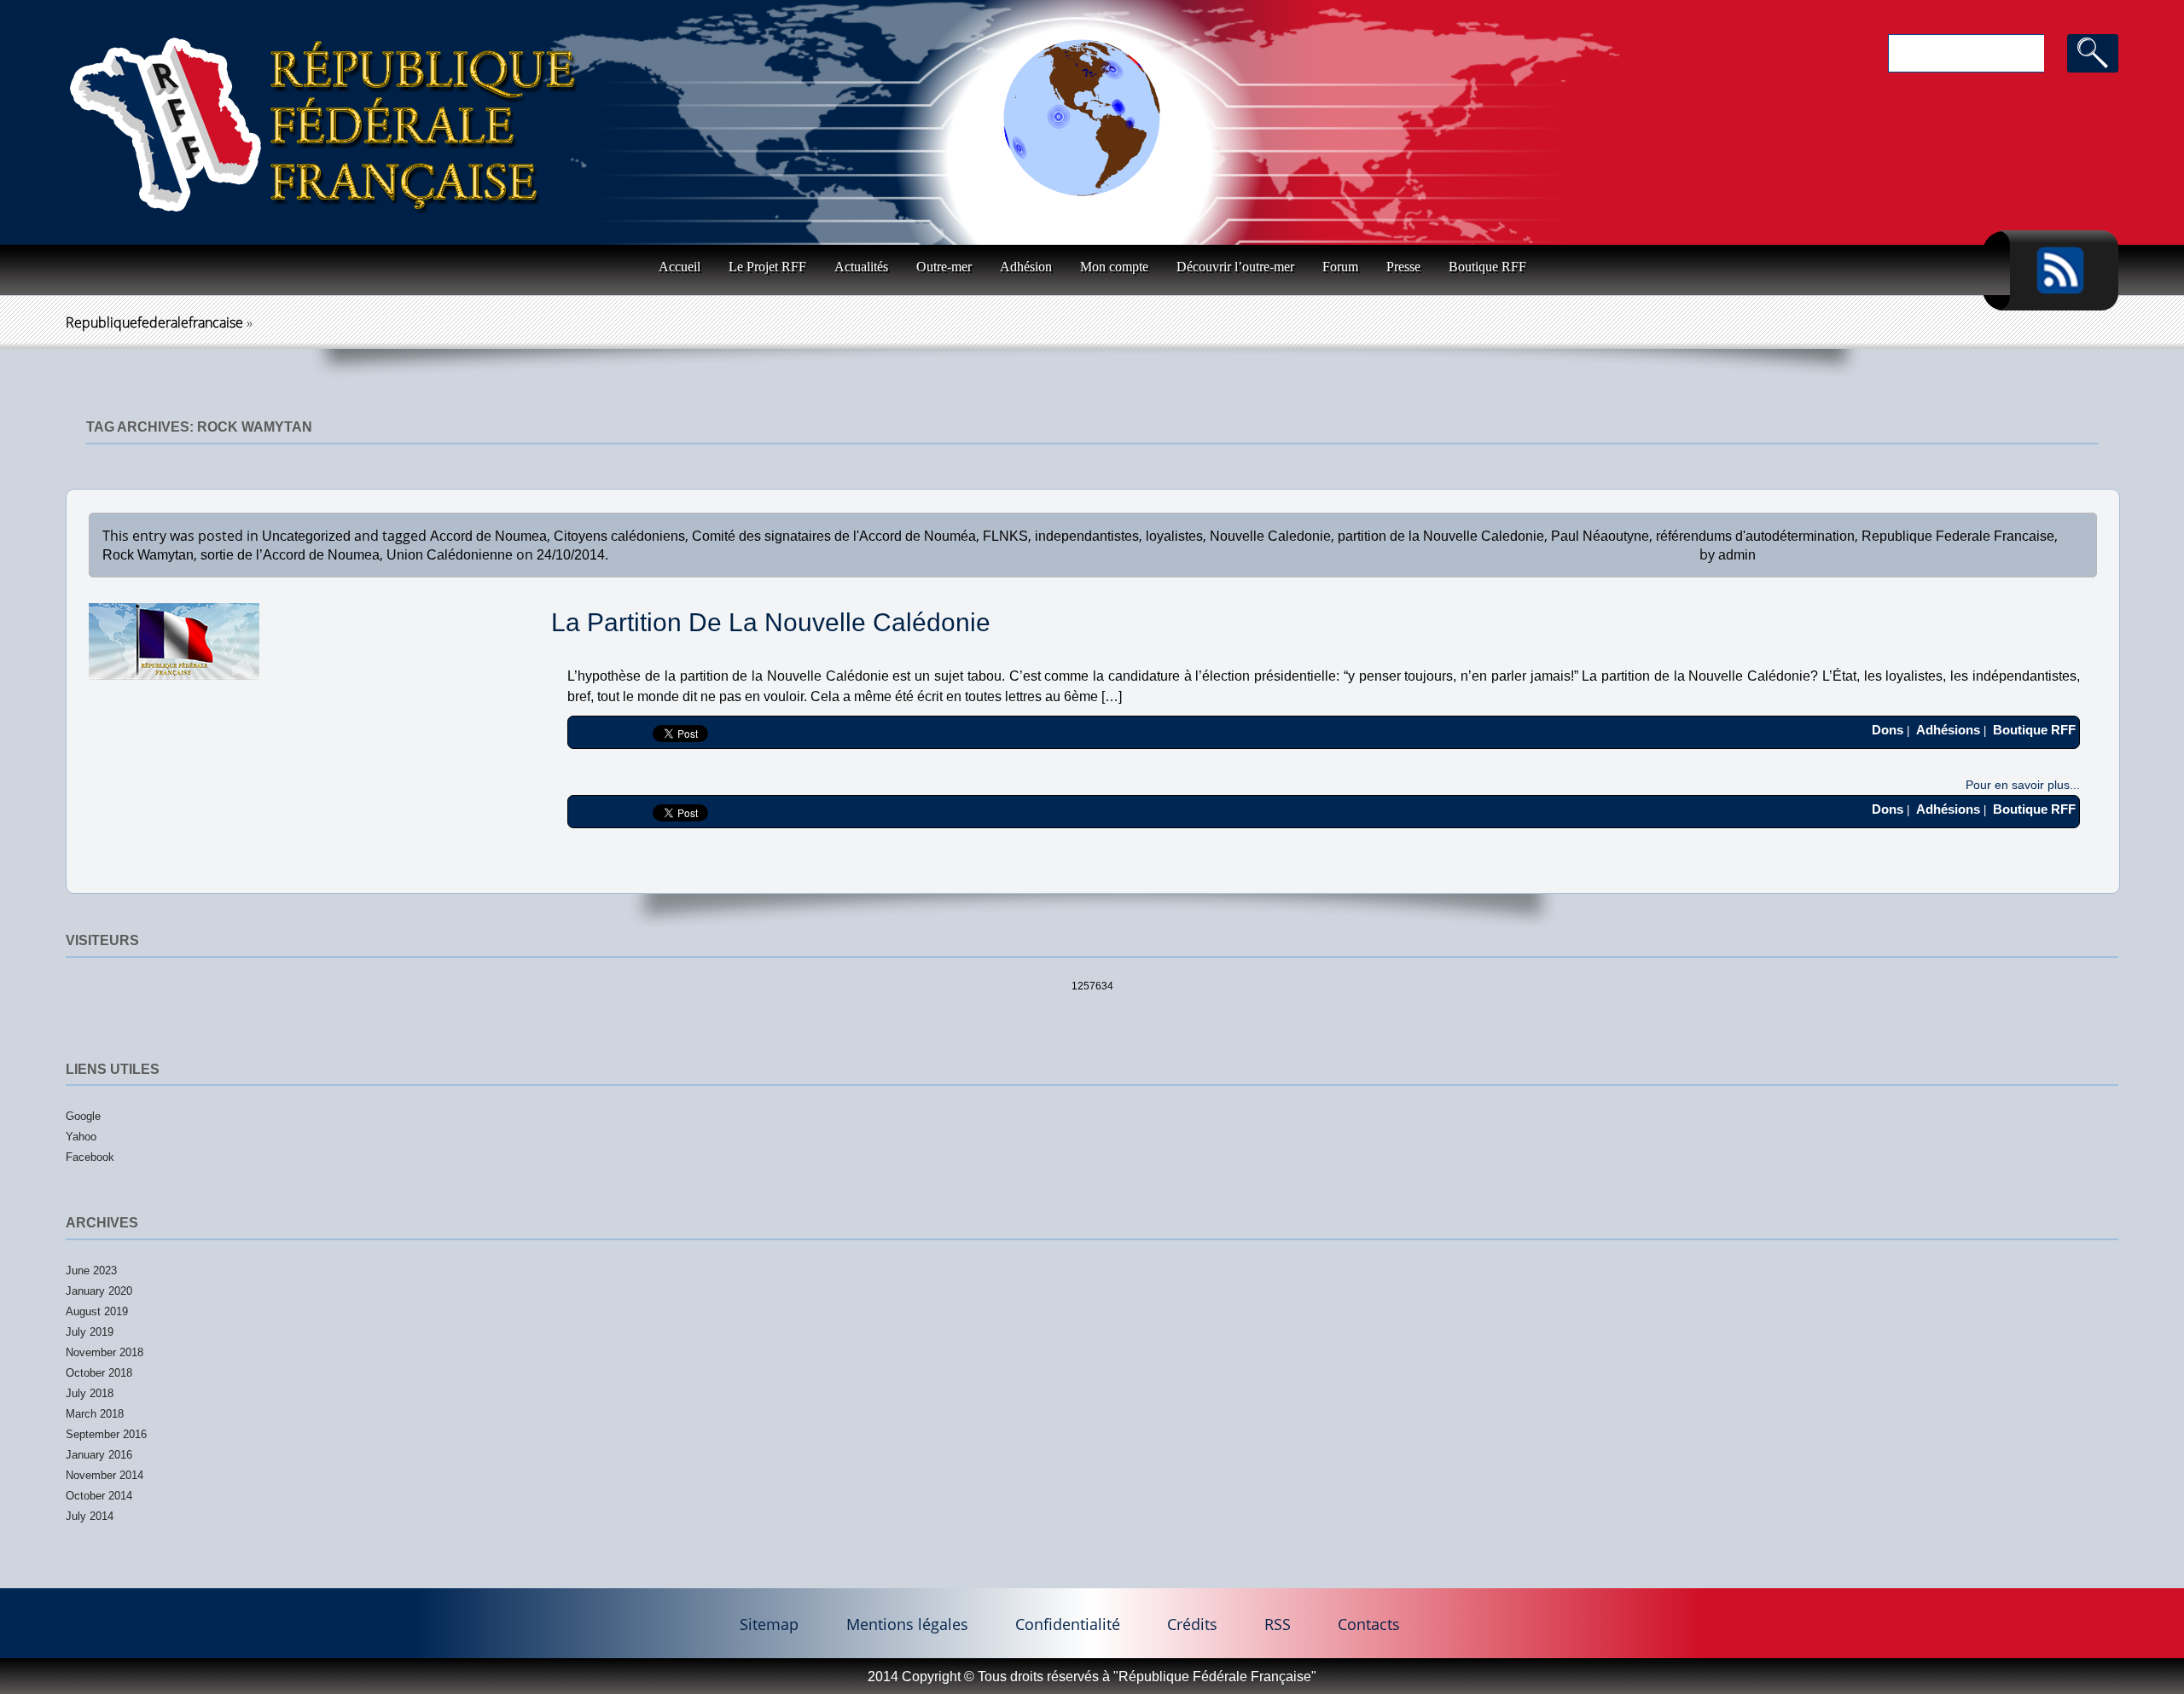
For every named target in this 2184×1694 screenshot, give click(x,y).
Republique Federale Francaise (1958, 536)
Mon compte (1114, 267)
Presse (1403, 267)
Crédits (1192, 1623)
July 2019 (90, 1332)
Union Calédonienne (450, 555)
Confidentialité (1068, 1623)
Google (83, 1116)
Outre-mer (944, 267)
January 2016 (99, 1455)
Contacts (1369, 1623)
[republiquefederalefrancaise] (324, 131)
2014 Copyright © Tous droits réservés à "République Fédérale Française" (1092, 1677)
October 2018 (99, 1373)
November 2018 (105, 1352)
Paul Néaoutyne (1600, 536)
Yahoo (81, 1137)
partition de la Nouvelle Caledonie (1441, 536)
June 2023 (91, 1270)
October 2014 (99, 1496)
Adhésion (1026, 267)
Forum (1340, 267)
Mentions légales (907, 1623)
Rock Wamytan (148, 555)
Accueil (680, 267)
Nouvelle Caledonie (1270, 536)
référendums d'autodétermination (1755, 536)
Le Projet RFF (767, 267)
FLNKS (1005, 536)
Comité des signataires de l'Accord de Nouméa (834, 536)
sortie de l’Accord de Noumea (290, 555)
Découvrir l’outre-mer (1235, 267)
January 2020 (99, 1291)
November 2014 (105, 1475)
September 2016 (106, 1434)
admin (1737, 555)
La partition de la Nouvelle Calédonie (771, 622)
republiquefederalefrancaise (154, 322)
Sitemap (769, 1623)
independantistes (1087, 536)
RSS (1278, 1623)
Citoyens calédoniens (619, 536)
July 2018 (90, 1393)
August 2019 (97, 1311)
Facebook (90, 1157)
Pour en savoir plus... (2023, 785)
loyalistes (1174, 536)
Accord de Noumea (488, 536)
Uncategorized (306, 536)
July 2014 (90, 1516)
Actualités (861, 267)
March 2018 (95, 1414)
